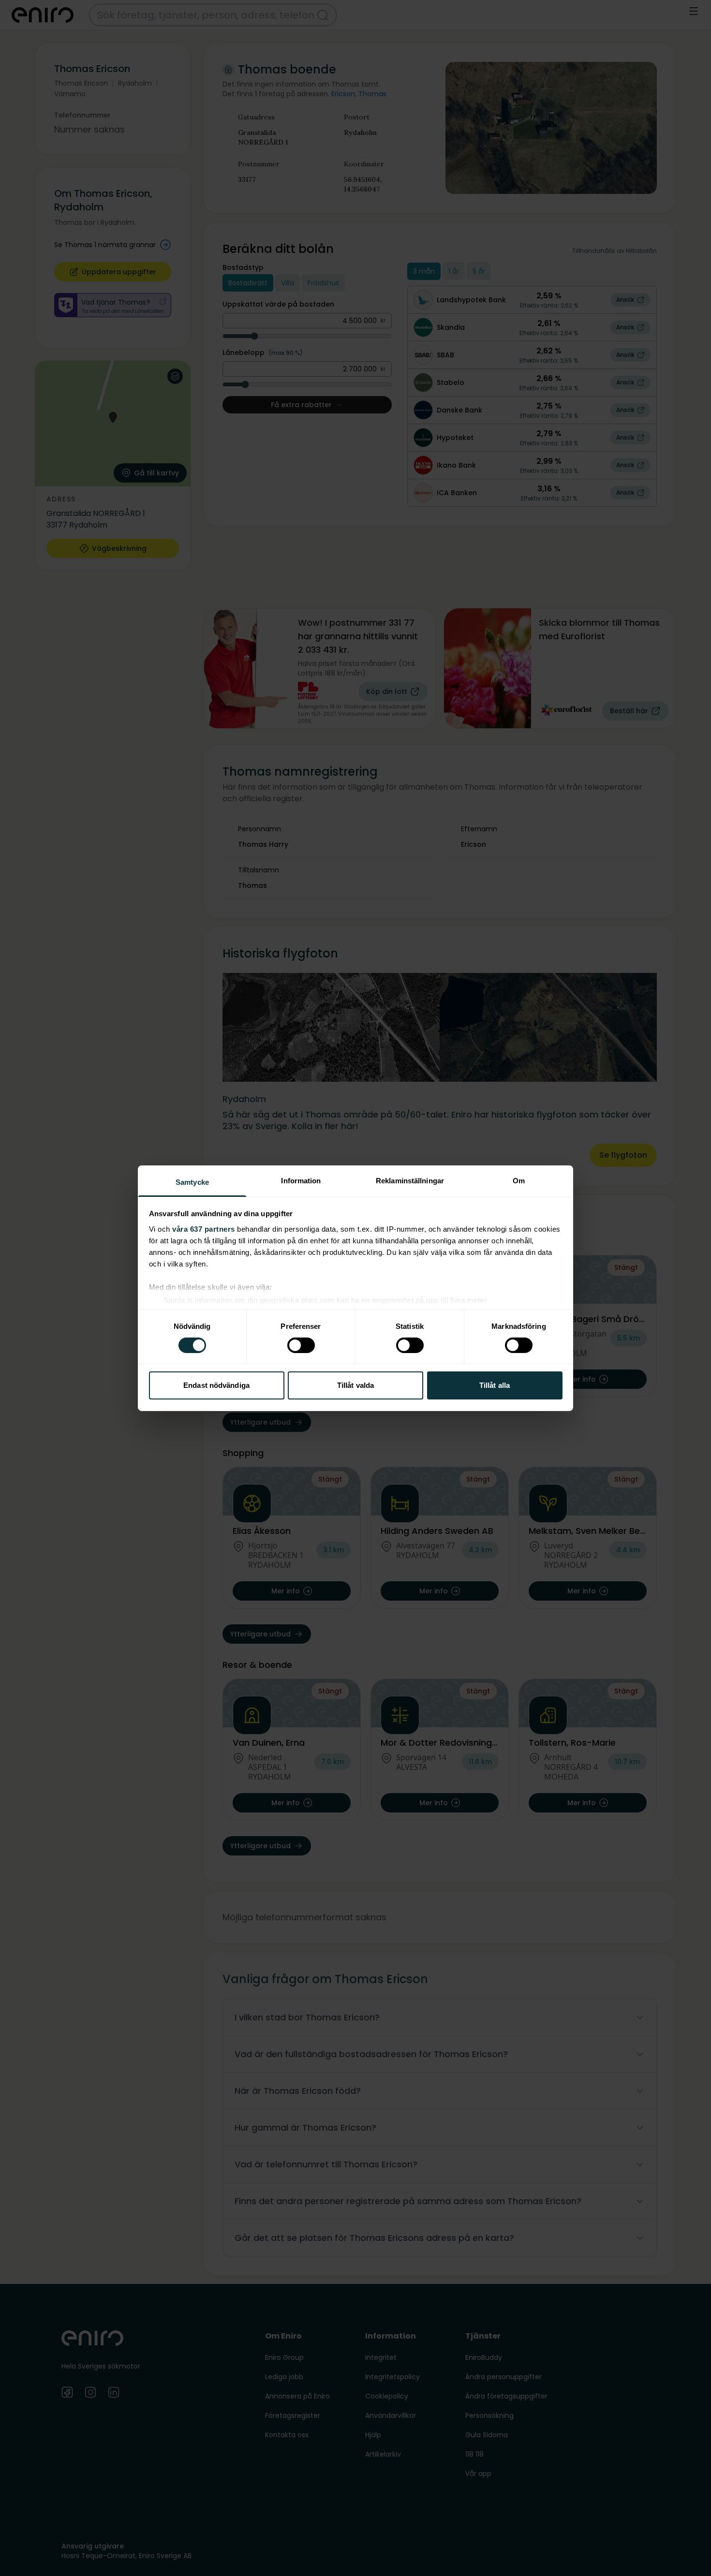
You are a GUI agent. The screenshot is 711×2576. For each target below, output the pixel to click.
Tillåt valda (355, 1385)
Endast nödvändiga (216, 1385)
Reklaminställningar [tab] (410, 1180)
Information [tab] (301, 1180)
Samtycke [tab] (192, 1182)
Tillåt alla (495, 1385)
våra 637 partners (204, 1229)
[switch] (301, 1345)
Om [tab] (519, 1180)
